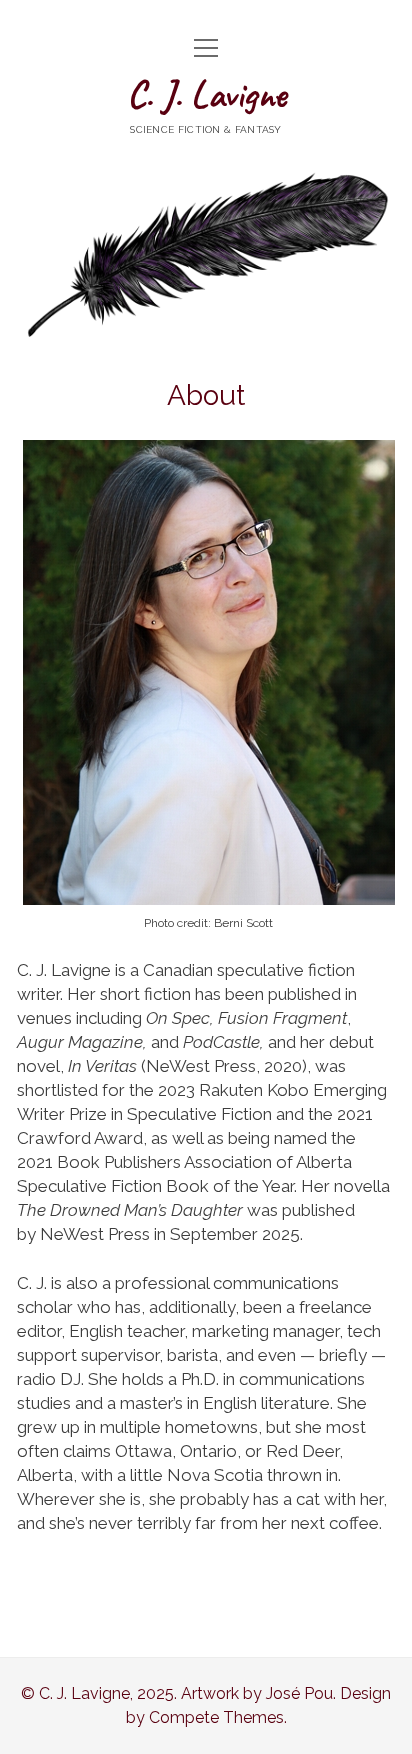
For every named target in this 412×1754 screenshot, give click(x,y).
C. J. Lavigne (206, 94)
